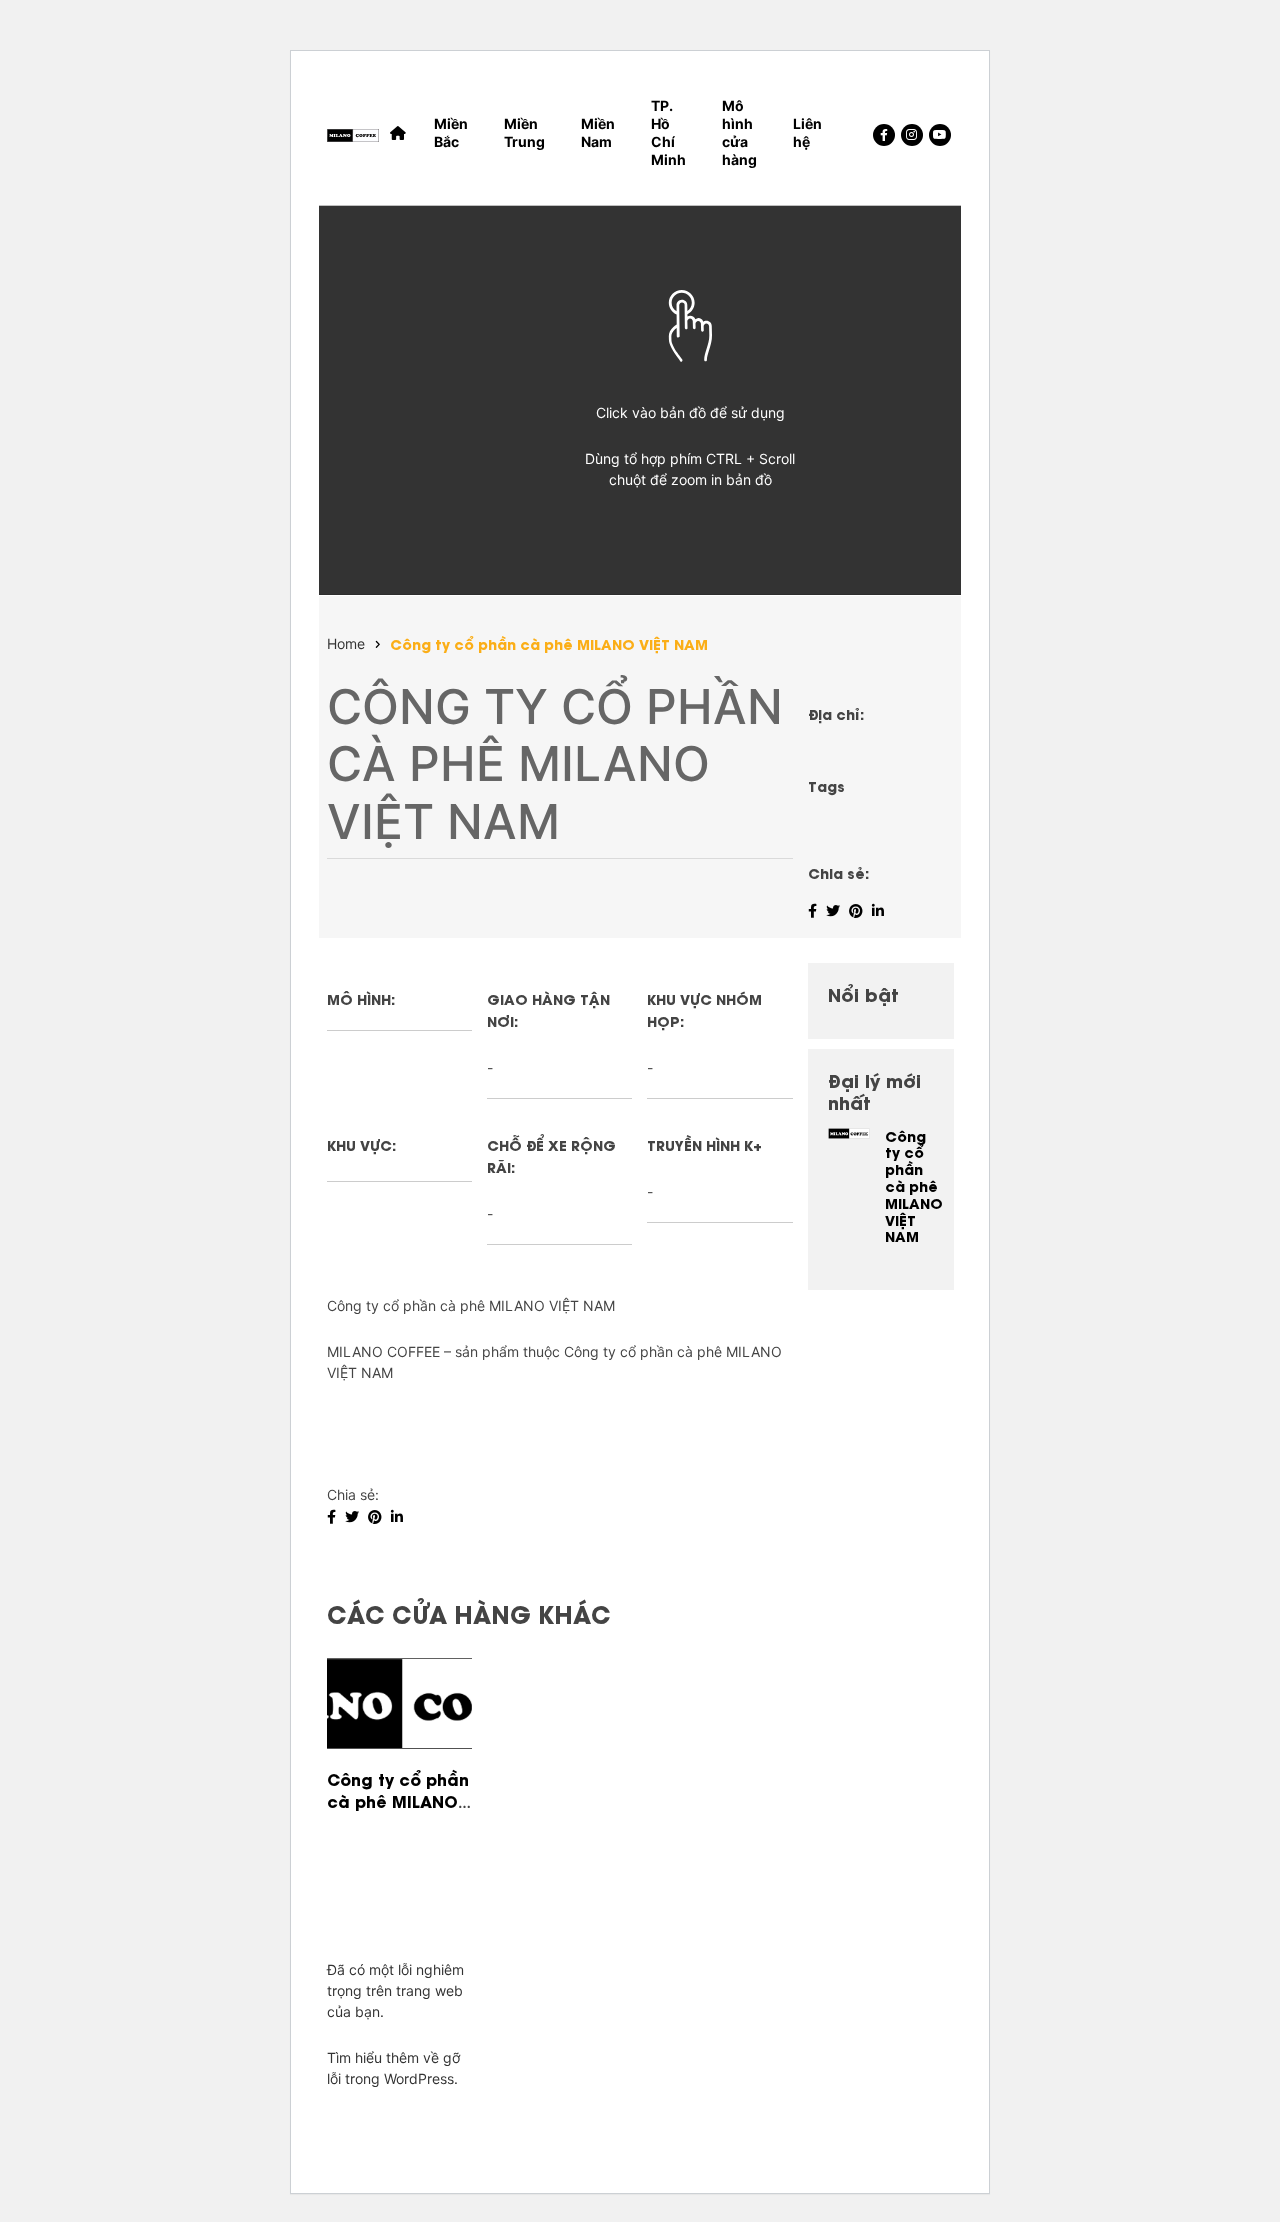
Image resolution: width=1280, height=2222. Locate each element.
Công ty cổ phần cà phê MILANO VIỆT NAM (549, 644)
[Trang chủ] (398, 133)
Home (346, 644)
